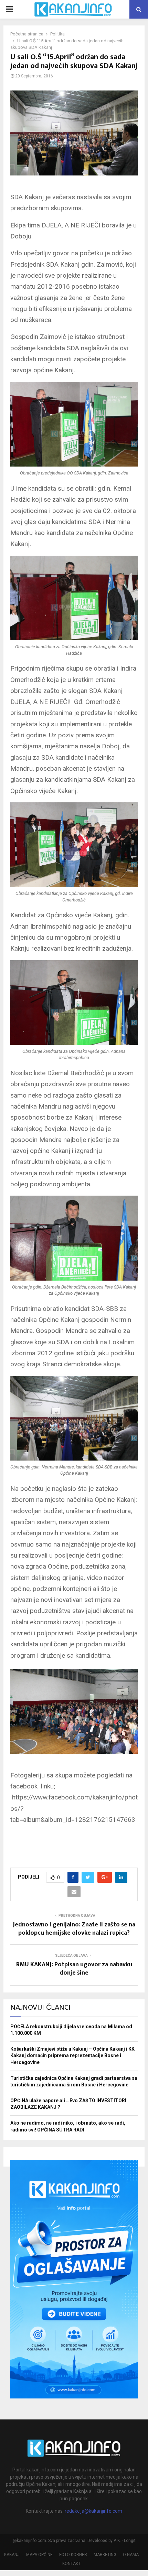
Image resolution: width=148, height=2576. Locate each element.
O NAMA (131, 2555)
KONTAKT (71, 2564)
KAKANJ (12, 2555)
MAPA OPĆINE (39, 2555)
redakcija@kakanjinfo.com (93, 2511)
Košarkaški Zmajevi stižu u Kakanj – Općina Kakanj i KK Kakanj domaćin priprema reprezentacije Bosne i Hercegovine (72, 2056)
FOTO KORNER (73, 2555)
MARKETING (105, 2555)
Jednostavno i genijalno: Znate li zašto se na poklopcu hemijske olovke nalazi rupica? (74, 1929)
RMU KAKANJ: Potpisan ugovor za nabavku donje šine (74, 1969)
